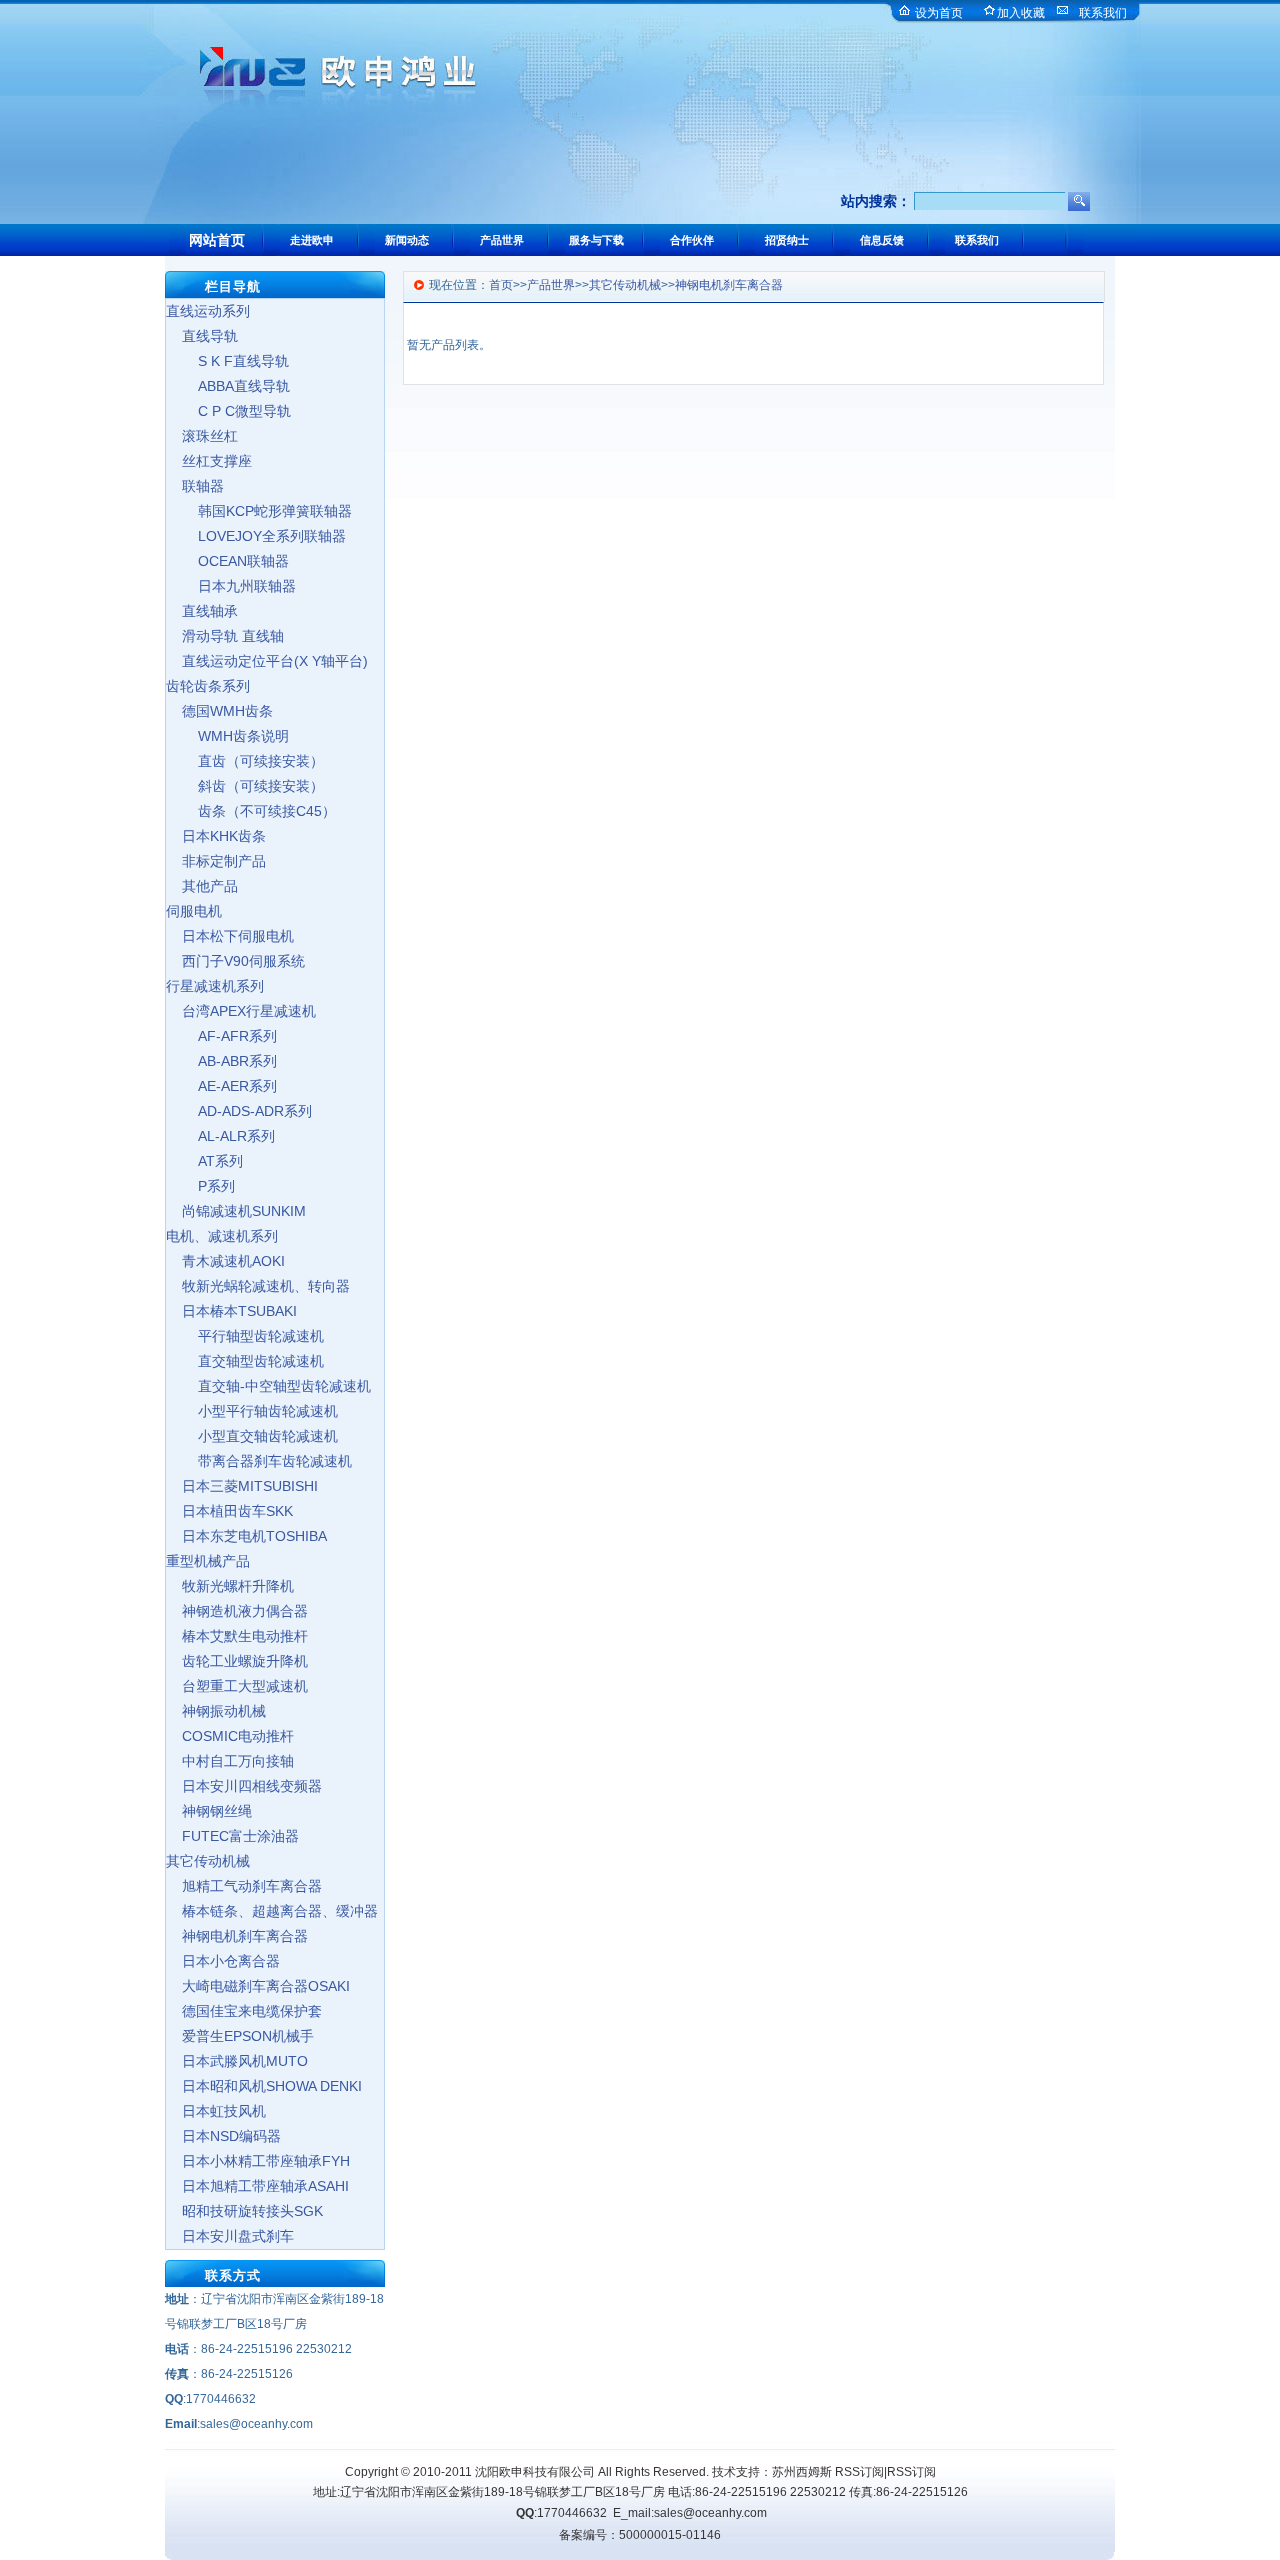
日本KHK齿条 (216, 836)
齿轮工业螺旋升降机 (237, 1661)
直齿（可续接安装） (245, 761)
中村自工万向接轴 (230, 1761)
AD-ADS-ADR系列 (239, 1111)
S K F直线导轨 (227, 361)
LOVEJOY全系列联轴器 (256, 536)
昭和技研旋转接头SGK (244, 2211)
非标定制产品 (216, 861)
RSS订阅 (859, 2472)
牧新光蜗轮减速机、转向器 (258, 1286)
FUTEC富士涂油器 (232, 1836)
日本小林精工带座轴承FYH (258, 2161)
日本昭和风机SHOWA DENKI (264, 2086)
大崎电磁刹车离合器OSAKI (258, 1986)
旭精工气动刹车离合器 (244, 1886)
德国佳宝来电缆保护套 (244, 2011)
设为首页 (939, 13)
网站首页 (217, 240)
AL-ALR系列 (220, 1136)
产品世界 (551, 285)
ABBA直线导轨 (228, 386)
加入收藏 (1021, 13)
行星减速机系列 (215, 986)
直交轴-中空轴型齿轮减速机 (268, 1386)
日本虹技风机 (216, 2111)
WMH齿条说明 (227, 736)
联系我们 (1103, 13)
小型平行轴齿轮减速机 (252, 1411)
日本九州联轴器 (231, 586)
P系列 (200, 1186)
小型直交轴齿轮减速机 (252, 1436)
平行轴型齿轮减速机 (245, 1336)
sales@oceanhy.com (710, 2513)
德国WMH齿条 (219, 711)
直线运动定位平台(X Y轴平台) (267, 661)
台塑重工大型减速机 (237, 1686)
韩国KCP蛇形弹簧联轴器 (259, 511)
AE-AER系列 (221, 1086)
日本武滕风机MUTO (237, 2061)
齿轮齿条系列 (208, 686)
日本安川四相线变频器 (244, 1786)
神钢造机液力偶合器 (237, 1611)
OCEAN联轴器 (227, 561)
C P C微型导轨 (228, 411)
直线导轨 (202, 336)
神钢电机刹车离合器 (237, 1936)
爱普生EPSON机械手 (240, 2036)
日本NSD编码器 (223, 2136)
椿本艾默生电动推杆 (237, 1636)
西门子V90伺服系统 (235, 961)
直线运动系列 (208, 311)
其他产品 (202, 886)
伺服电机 (194, 911)
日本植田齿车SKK (229, 1511)
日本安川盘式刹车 (230, 2236)
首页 (501, 285)
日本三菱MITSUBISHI (242, 1486)
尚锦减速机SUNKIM (236, 1211)
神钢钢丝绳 (209, 1811)
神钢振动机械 (216, 1711)
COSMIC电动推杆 (230, 1736)
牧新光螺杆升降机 (230, 1586)
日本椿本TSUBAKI (231, 1311)
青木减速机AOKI (225, 1261)
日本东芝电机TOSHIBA (246, 1536)
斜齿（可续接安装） (245, 786)
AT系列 (204, 1161)
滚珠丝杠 (202, 436)
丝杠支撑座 (209, 461)
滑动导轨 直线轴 (225, 636)
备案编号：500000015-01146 (640, 2535)
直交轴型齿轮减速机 (245, 1361)
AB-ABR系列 (221, 1061)
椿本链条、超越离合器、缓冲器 (272, 1911)
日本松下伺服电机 (230, 936)
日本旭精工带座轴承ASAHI (257, 2186)
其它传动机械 (208, 1861)
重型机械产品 (208, 1561)
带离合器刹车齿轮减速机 (259, 1461)
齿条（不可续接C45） (251, 811)
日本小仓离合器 (223, 1961)
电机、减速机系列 (222, 1236)
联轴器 (195, 486)
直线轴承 (202, 611)
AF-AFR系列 (221, 1036)
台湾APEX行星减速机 (241, 1011)
